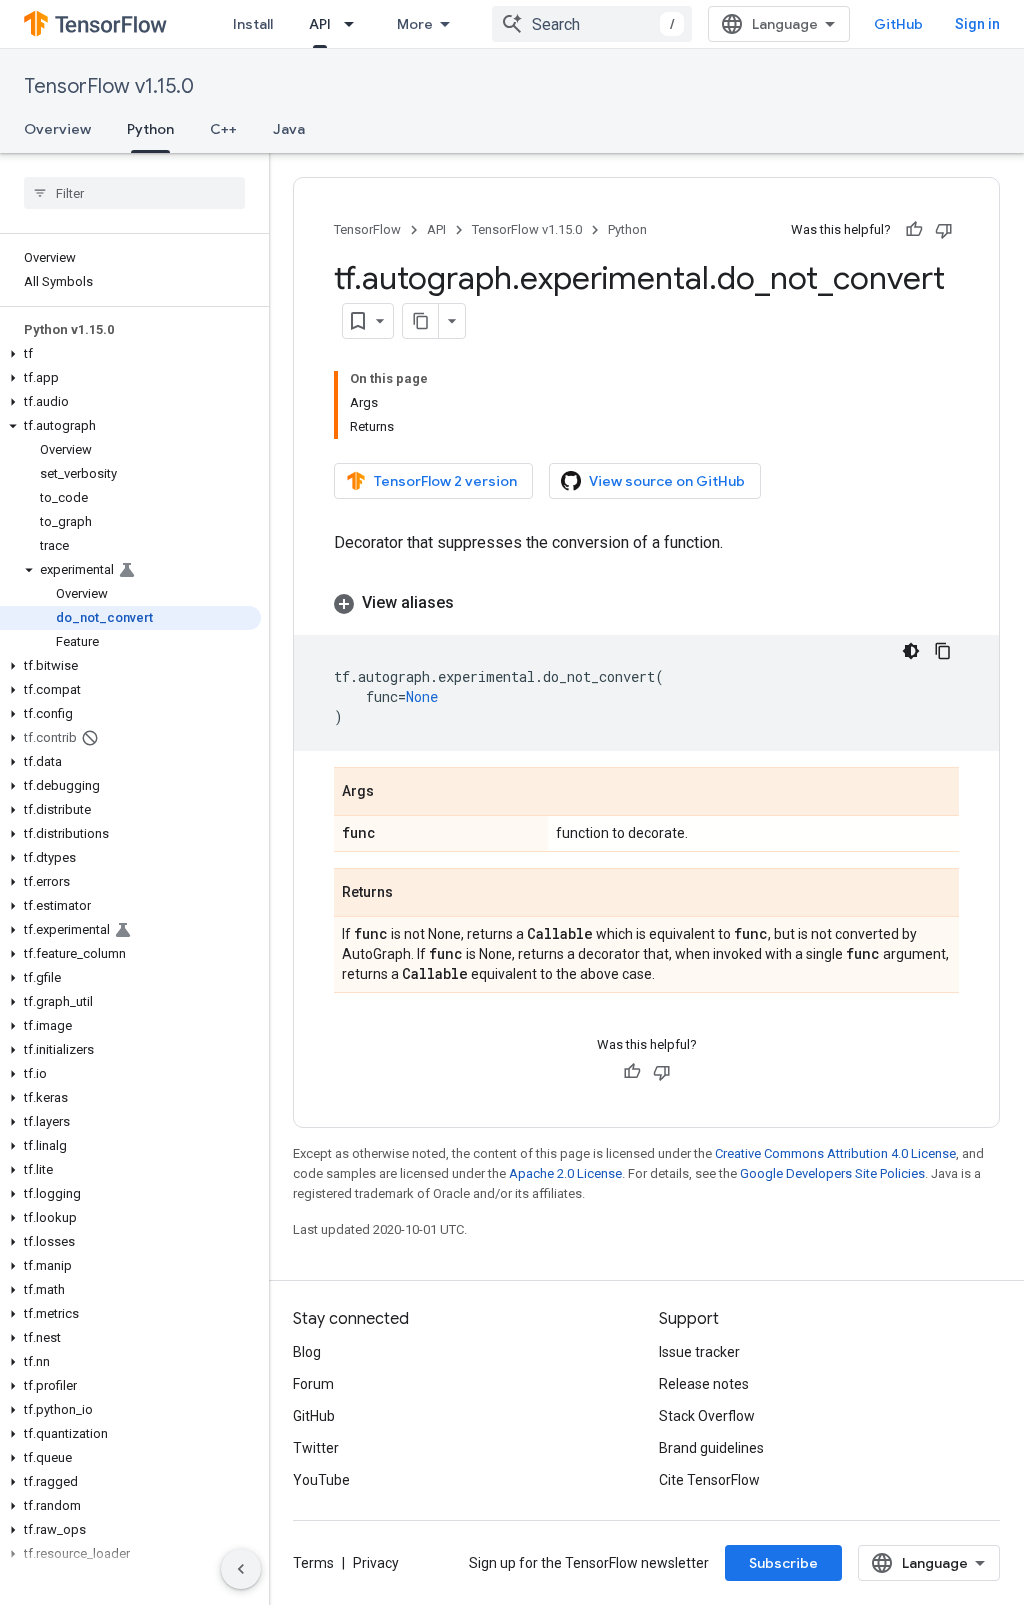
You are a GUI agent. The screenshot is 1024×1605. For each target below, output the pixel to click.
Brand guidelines (711, 1448)
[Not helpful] (944, 230)
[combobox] (592, 24)
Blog (307, 1352)
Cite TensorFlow (709, 1480)
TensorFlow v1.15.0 (109, 86)
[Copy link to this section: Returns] (413, 894)
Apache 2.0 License (565, 1173)
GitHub (898, 24)
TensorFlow (367, 229)
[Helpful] (914, 230)
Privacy (376, 1563)
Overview (57, 129)
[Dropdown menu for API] (355, 24)
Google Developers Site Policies (832, 1173)
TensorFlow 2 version (445, 481)
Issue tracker (699, 1352)
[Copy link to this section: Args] (394, 793)
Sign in (977, 24)
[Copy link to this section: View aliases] (474, 603)
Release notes (704, 1384)
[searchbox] (134, 193)
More (415, 24)
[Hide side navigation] (241, 1569)
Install (253, 24)
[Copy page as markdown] (421, 321)
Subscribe (783, 1563)
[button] (130, 354)
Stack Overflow (707, 1416)
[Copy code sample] (943, 651)
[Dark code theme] (911, 651)
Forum (313, 1384)
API (320, 24)
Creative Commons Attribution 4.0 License (835, 1153)
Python (150, 129)
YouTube (321, 1480)
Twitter (316, 1448)
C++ (223, 129)
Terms (313, 1563)
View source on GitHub (667, 481)
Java (289, 129)
